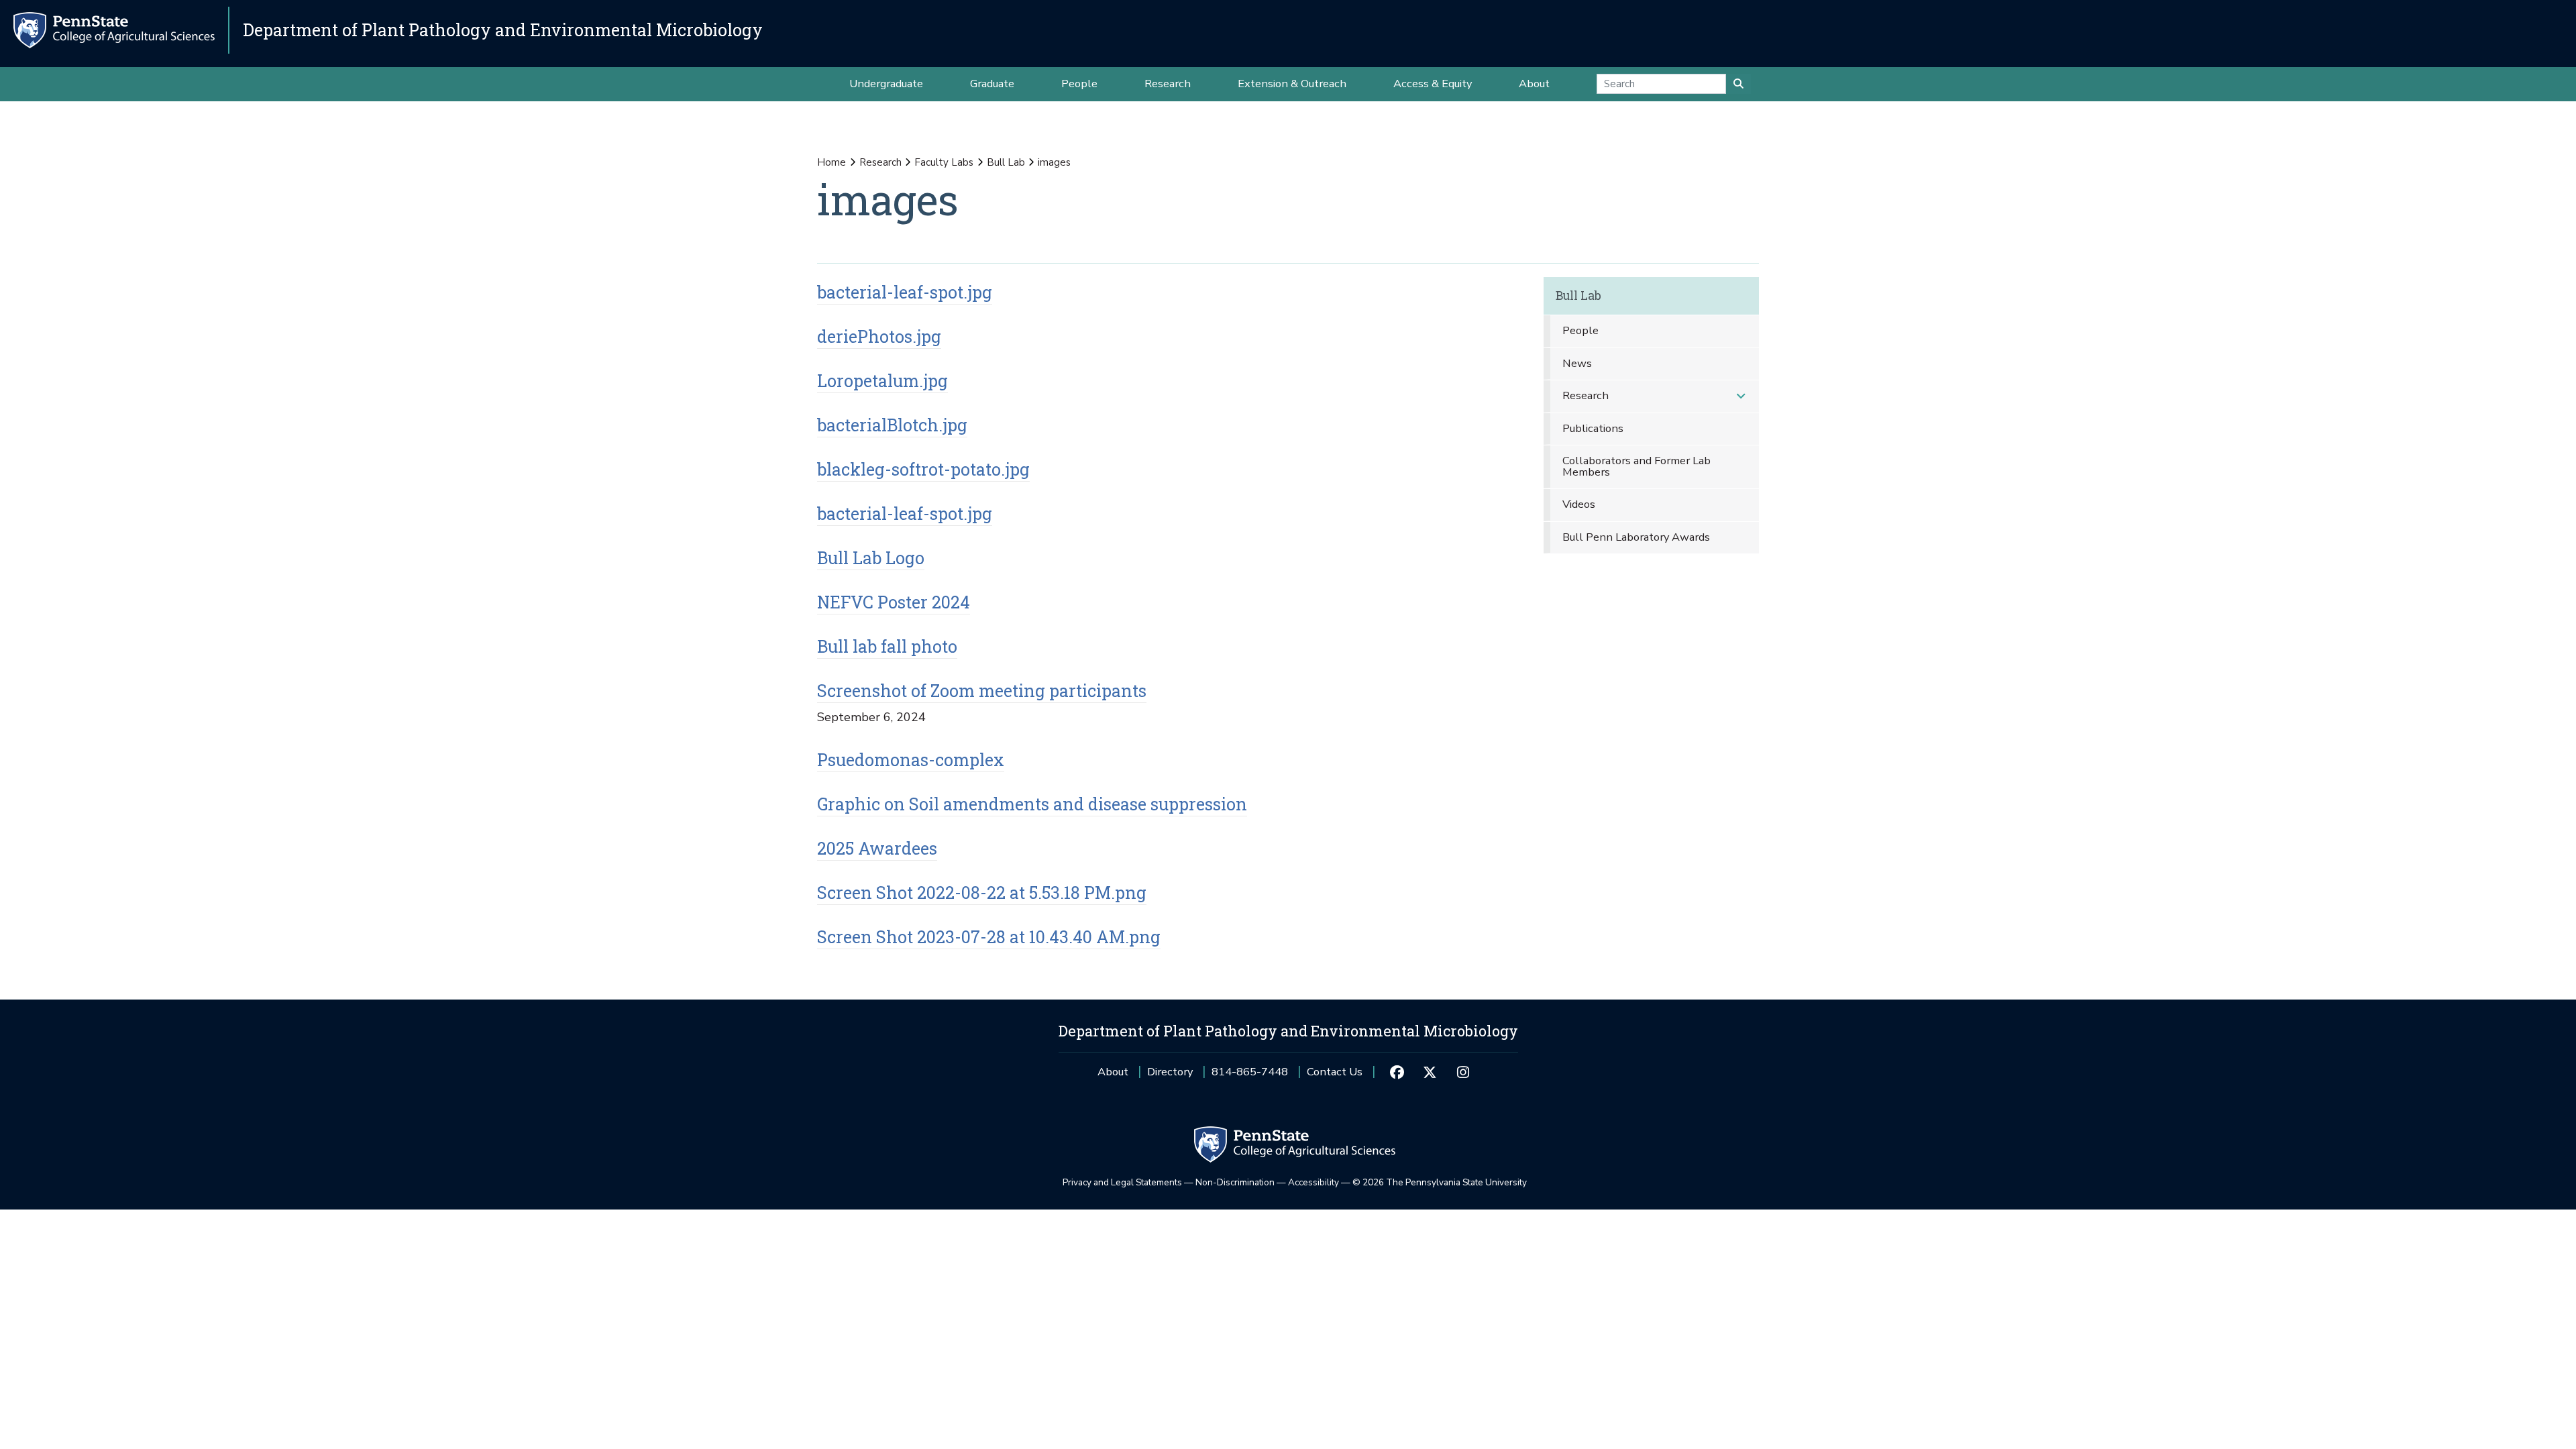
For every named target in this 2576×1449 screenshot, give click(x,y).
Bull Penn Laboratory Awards (1636, 537)
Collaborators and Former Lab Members (1636, 466)
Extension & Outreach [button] (1292, 84)
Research (880, 162)
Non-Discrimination (1235, 1182)
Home (831, 162)
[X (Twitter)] (1430, 1072)
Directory (1170, 1072)
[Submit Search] (1738, 84)
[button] (1741, 396)
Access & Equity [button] (1433, 84)
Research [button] (1168, 84)
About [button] (1534, 84)
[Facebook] (1396, 1072)
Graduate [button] (992, 84)
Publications (1593, 428)
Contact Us (1335, 1072)
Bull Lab (1006, 162)
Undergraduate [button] (886, 84)
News (1577, 363)
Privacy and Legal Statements (1122, 1182)
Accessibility (1313, 1182)
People (1580, 330)
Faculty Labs (944, 162)
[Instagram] (1463, 1072)
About (1113, 1072)
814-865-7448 (1250, 1076)
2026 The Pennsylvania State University (1440, 1182)
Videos (1579, 504)
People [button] (1079, 84)
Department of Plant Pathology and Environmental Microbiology (503, 30)
